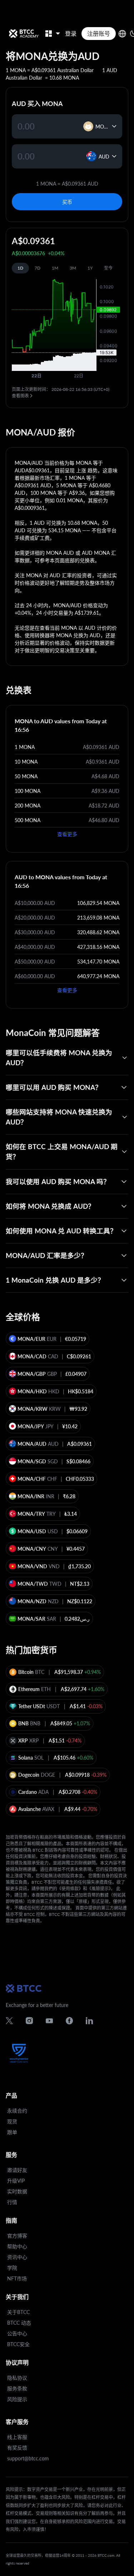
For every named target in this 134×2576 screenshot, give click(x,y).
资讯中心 (17, 2257)
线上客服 (17, 2437)
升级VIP (16, 2181)
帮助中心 (17, 2246)
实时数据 (17, 2191)
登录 (71, 33)
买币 (67, 202)
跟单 (12, 2132)
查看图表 (20, 396)
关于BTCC (18, 2312)
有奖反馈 (17, 2448)
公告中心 (17, 2333)
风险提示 (17, 2399)
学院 (12, 2268)
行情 (12, 2202)
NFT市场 (17, 2278)
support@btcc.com (28, 2458)
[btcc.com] (24, 34)
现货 (12, 2121)
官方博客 (17, 2236)
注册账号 (99, 33)
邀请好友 (17, 2170)
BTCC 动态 (19, 2323)
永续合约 (17, 2111)
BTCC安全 (18, 2344)
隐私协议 (17, 2378)
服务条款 (17, 2388)
